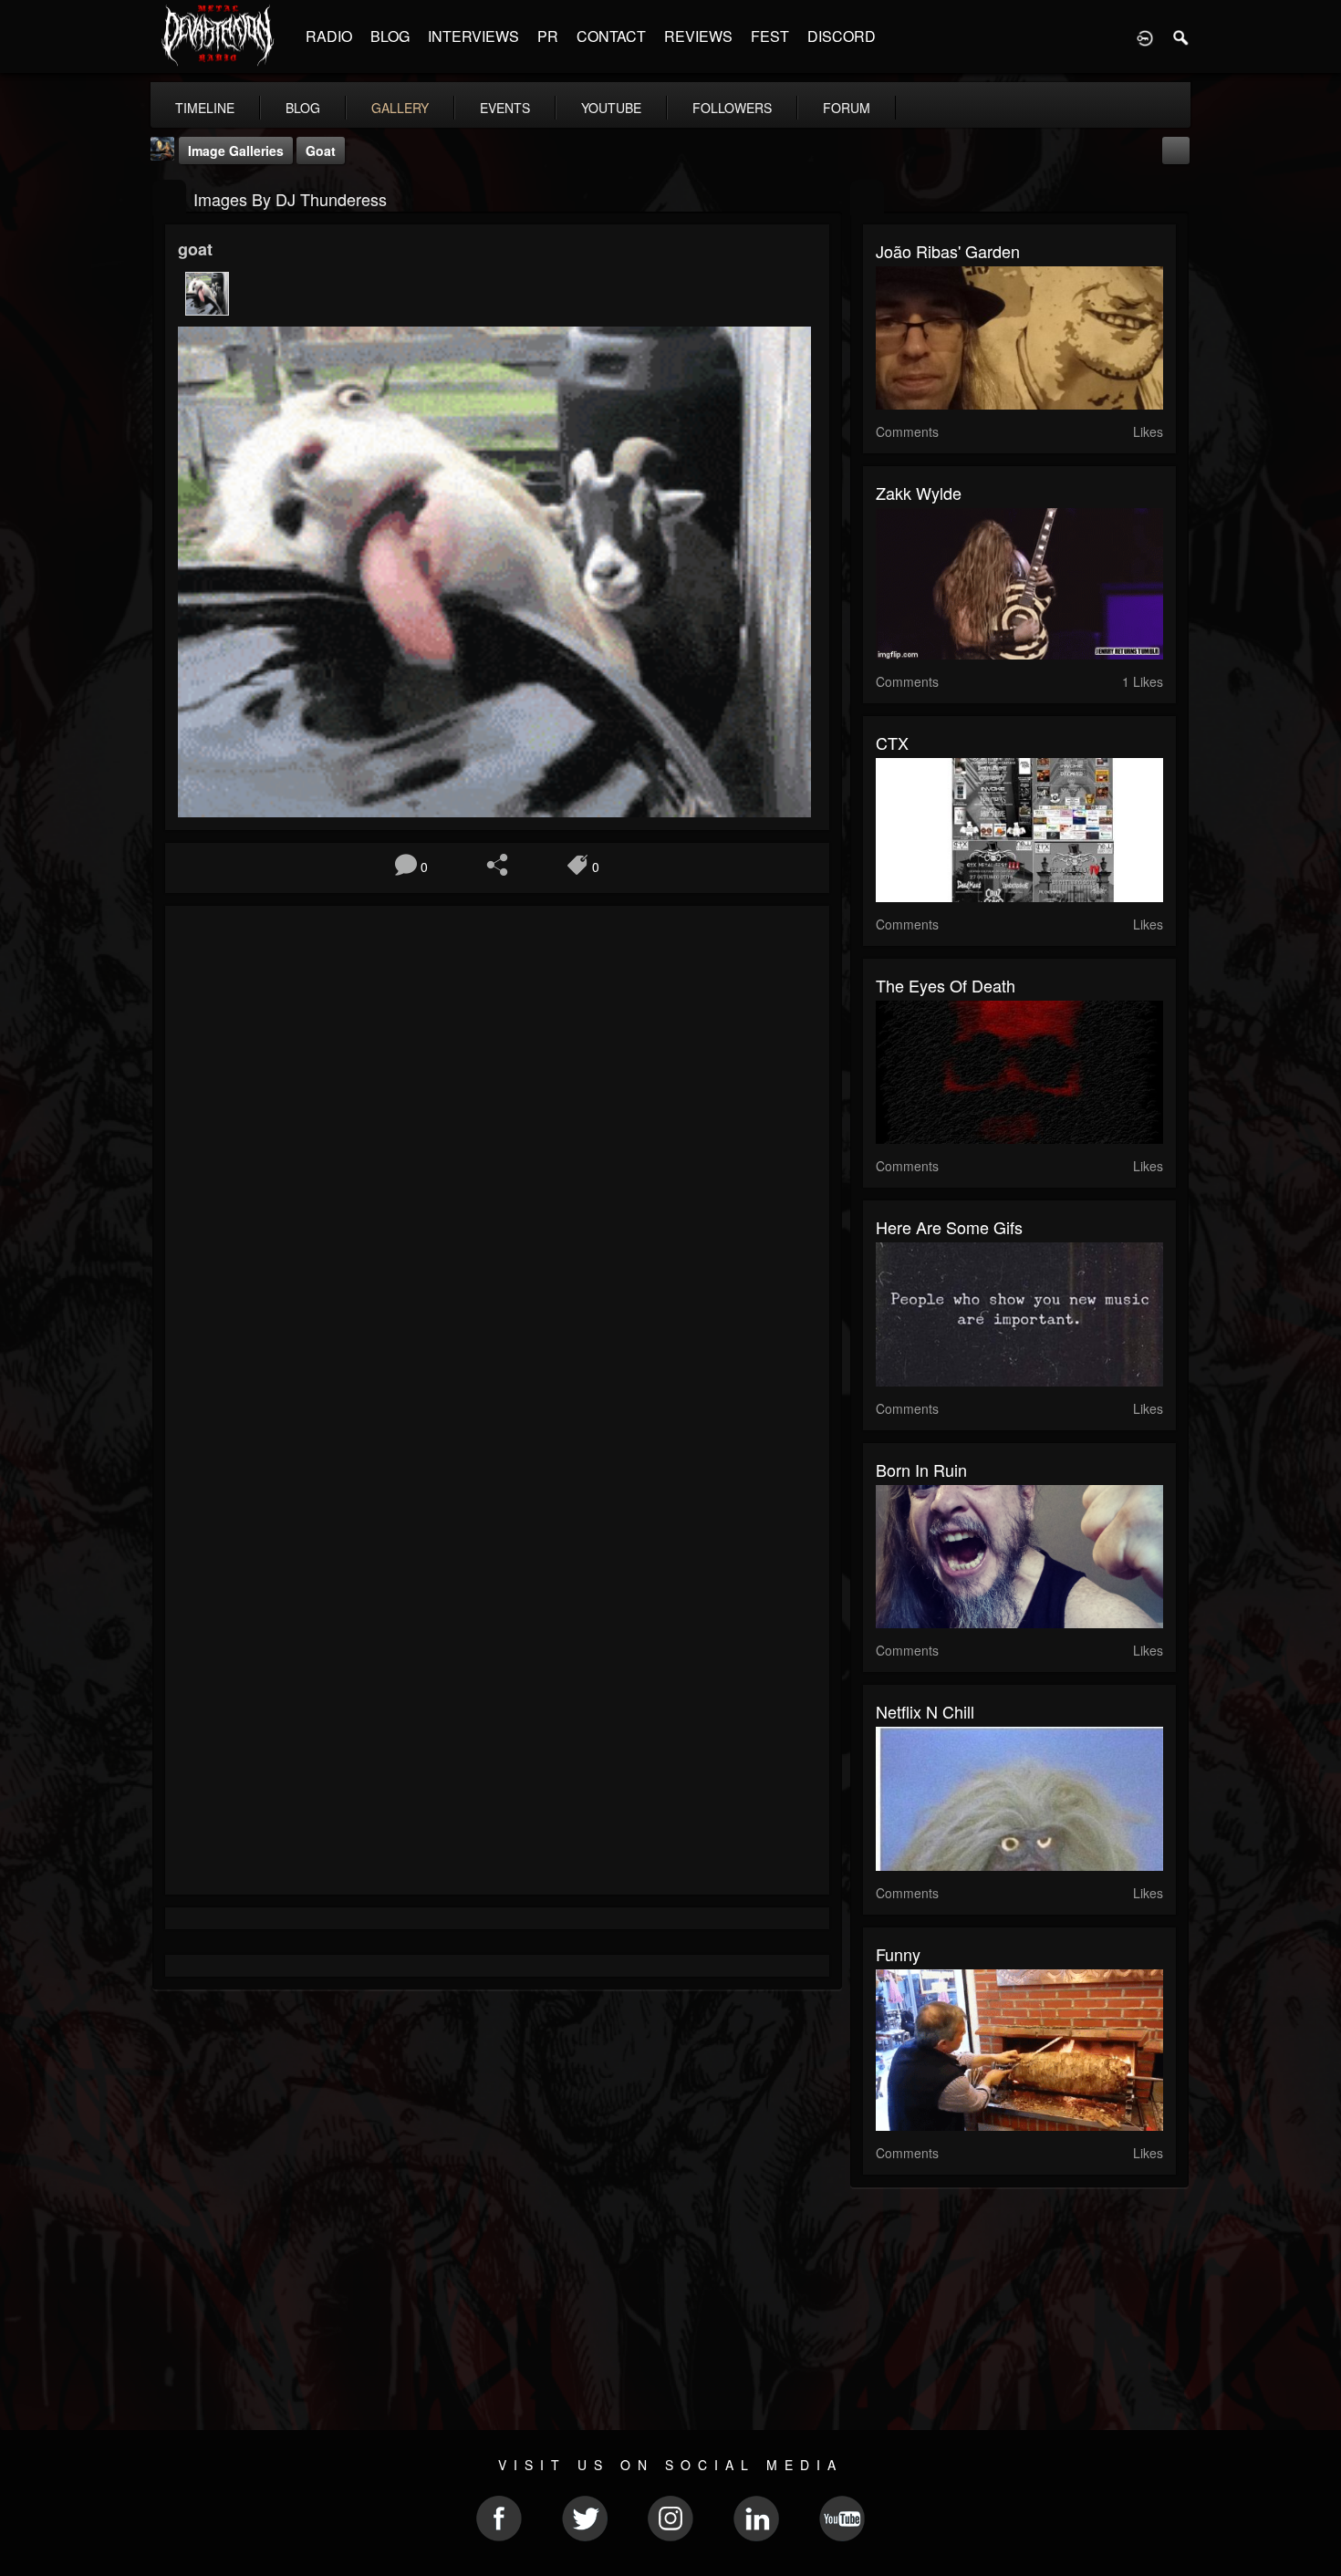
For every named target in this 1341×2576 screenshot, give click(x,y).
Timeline (205, 108)
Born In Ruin (921, 1470)
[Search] (1181, 36)
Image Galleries (236, 151)
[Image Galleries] (169, 197)
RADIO (329, 36)
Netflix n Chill (925, 1711)
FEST (770, 36)
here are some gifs (949, 1227)
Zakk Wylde (919, 493)
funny (898, 1954)
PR (548, 36)
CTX (892, 743)
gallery (400, 108)
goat (321, 151)
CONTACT (611, 36)
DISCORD (842, 36)
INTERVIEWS (473, 36)
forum (847, 108)
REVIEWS (698, 36)
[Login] (1145, 36)
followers (732, 108)
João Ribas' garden (948, 251)
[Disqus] (497, 1163)
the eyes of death (946, 985)
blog (303, 108)
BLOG (390, 36)
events (505, 108)
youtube (611, 108)
